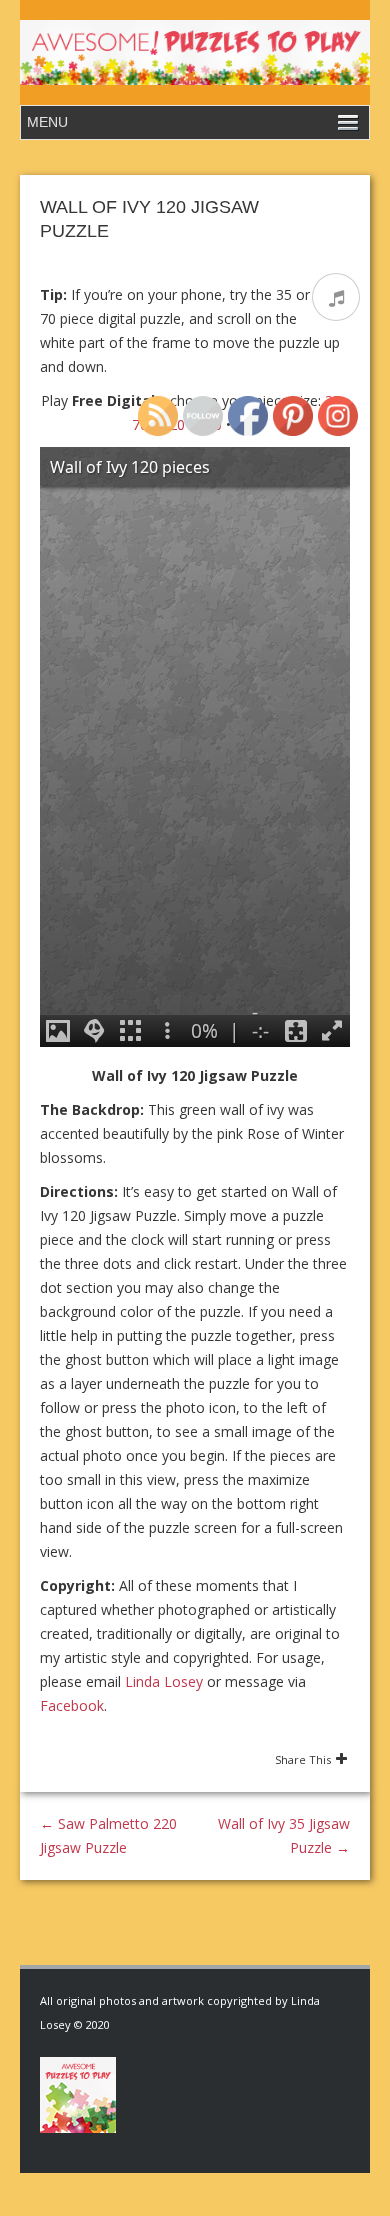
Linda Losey (164, 1681)
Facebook (72, 1705)
